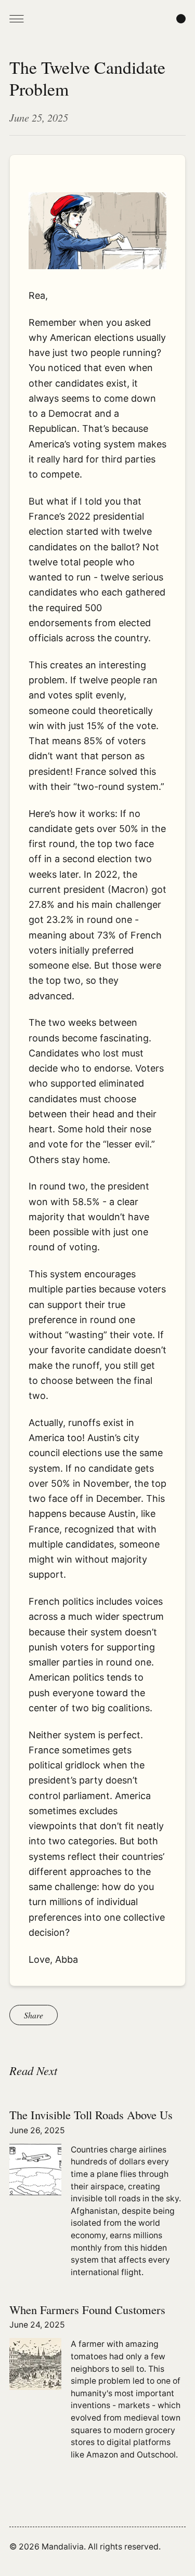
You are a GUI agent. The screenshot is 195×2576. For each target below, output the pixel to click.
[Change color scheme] (181, 19)
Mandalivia (63, 2547)
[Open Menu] (17, 19)
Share (34, 2015)
